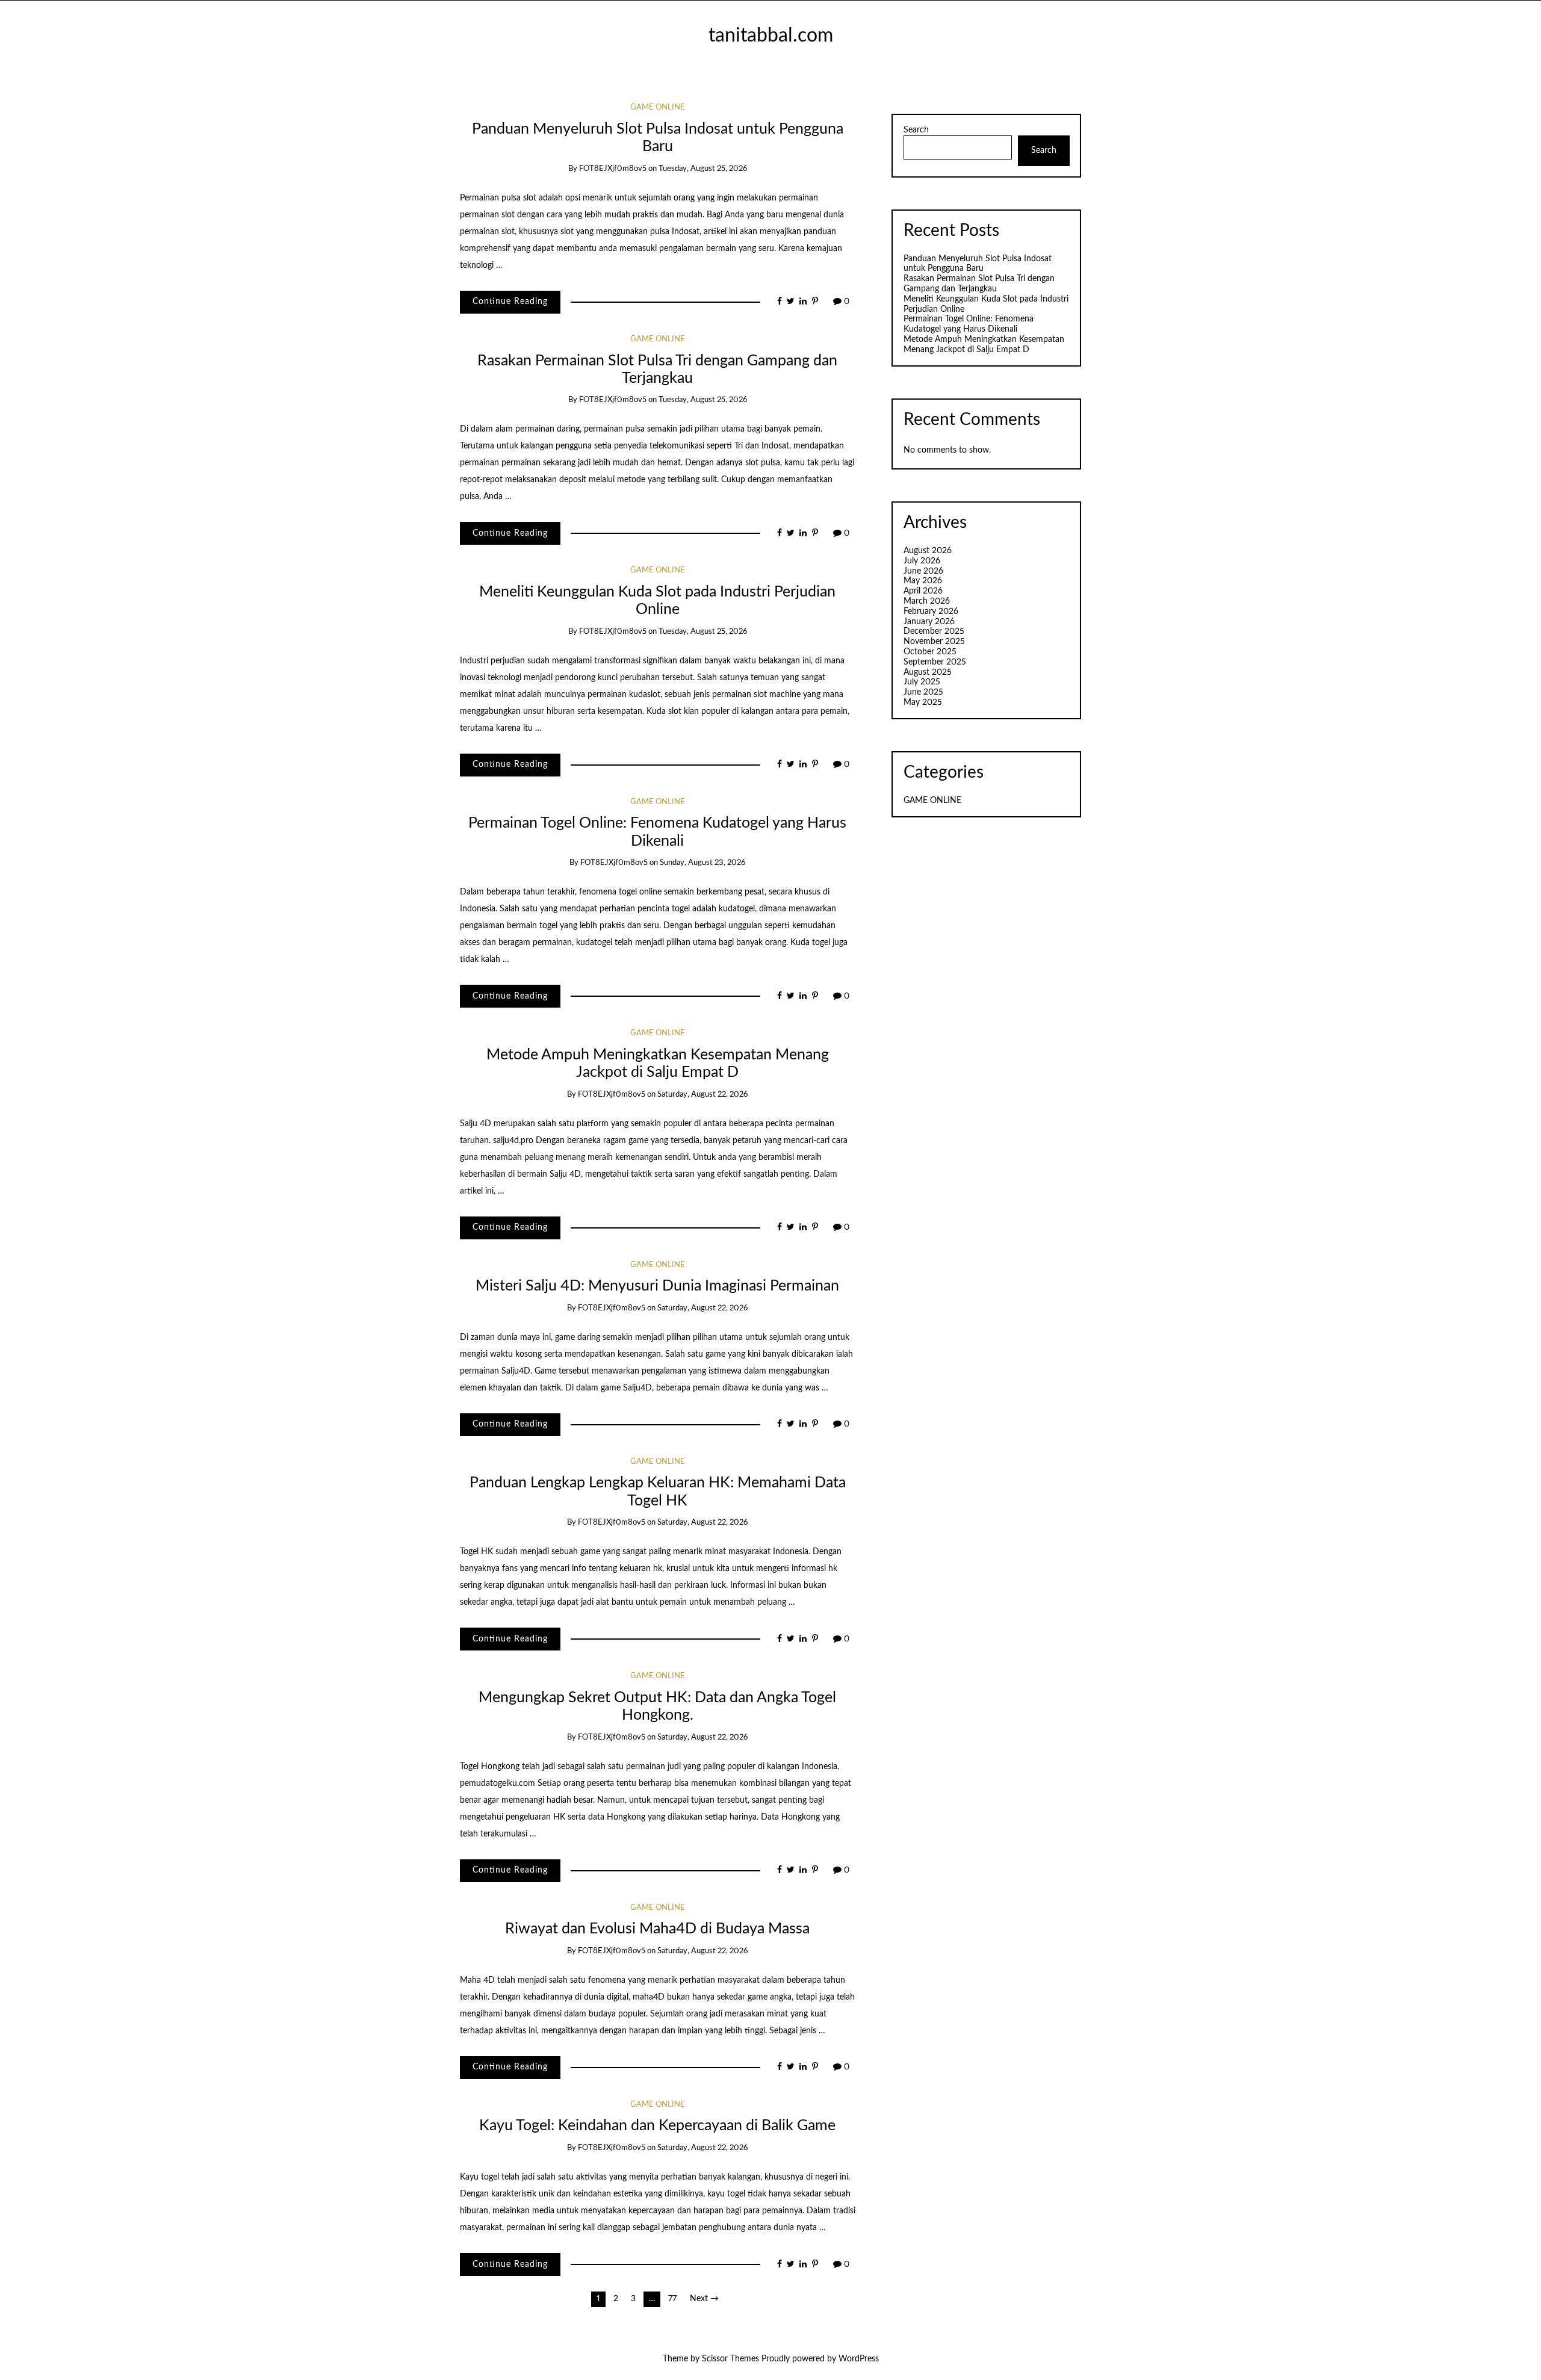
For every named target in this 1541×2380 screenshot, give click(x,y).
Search (916, 130)
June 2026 (923, 571)
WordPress (859, 2359)
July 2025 (922, 682)
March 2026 (927, 601)
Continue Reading (510, 302)
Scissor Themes (730, 2359)
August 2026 (928, 551)
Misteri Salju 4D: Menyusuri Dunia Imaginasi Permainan (657, 1286)
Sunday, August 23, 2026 (702, 863)
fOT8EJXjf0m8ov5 (613, 169)
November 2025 (934, 642)
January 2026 (929, 622)
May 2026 (923, 581)
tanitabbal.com (771, 36)
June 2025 (923, 692)
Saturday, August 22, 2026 (702, 1095)
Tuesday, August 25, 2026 (703, 169)
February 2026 (931, 612)
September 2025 (935, 662)
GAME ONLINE (658, 107)
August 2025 (928, 672)
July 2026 (922, 561)
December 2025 (934, 631)
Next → (704, 2299)
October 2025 (930, 652)
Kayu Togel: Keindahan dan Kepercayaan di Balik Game (657, 2126)
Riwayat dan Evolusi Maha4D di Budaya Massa (657, 1929)
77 (672, 2299)
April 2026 (923, 591)
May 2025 (923, 702)
